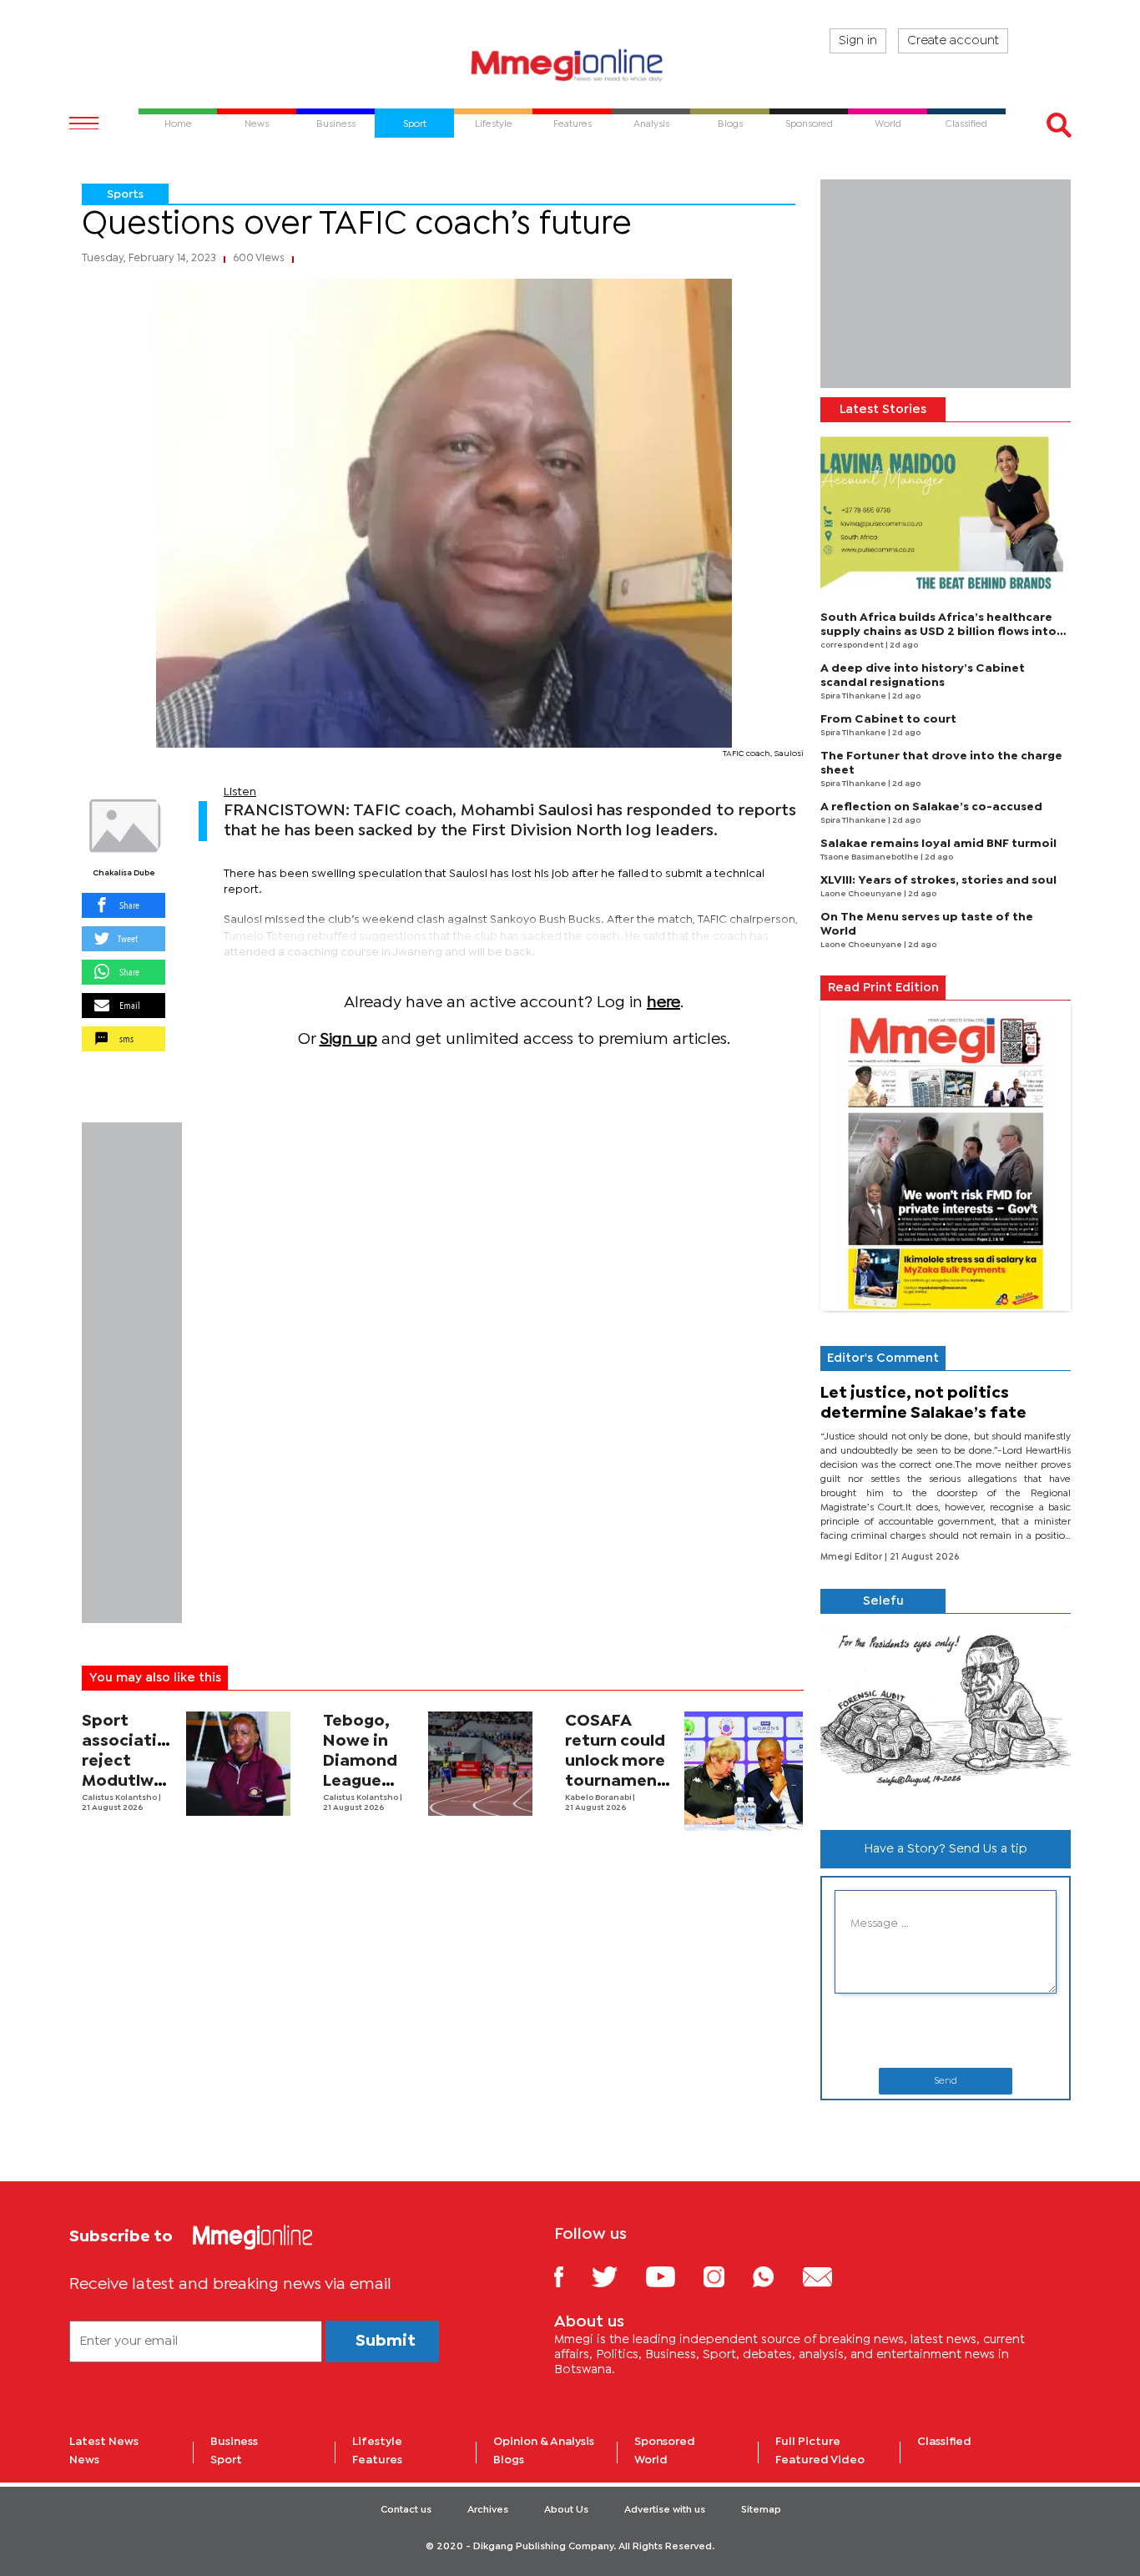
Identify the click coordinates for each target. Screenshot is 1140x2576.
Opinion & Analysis (544, 2442)
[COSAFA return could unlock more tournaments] (744, 1771)
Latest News (104, 2442)
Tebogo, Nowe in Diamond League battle (360, 1761)
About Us (566, 2510)
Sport (226, 2460)
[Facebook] (572, 2276)
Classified (944, 2442)
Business (234, 2442)
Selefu (883, 1601)
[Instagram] (726, 2276)
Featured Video (820, 2460)
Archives (488, 2510)
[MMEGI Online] (570, 65)
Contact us (406, 2510)
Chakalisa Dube (124, 873)
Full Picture (808, 2442)
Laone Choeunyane (862, 894)
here (663, 1003)
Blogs (509, 2460)
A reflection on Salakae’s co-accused (931, 807)
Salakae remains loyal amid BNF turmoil (938, 844)
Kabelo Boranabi (599, 1798)
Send (946, 2081)
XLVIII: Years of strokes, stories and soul (938, 880)
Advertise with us (665, 2510)
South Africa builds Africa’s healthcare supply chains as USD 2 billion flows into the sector (938, 632)
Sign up (348, 1039)
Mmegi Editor (852, 1557)
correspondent (853, 645)
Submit (386, 2341)
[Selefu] (946, 1715)
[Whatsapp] (776, 2276)
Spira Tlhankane (854, 696)
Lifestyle (377, 2442)
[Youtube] (673, 2276)
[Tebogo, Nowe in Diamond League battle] (480, 1764)
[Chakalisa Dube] (124, 826)
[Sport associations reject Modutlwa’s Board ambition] (238, 1764)
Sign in (858, 41)
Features (377, 2460)
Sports (125, 194)
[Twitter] (617, 2276)
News (84, 2460)
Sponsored (665, 2442)
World (651, 2460)
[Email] (830, 2276)
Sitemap (761, 2510)
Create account (953, 41)
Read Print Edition (883, 988)
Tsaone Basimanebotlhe (870, 857)
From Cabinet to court (888, 719)
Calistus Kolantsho (120, 1798)
